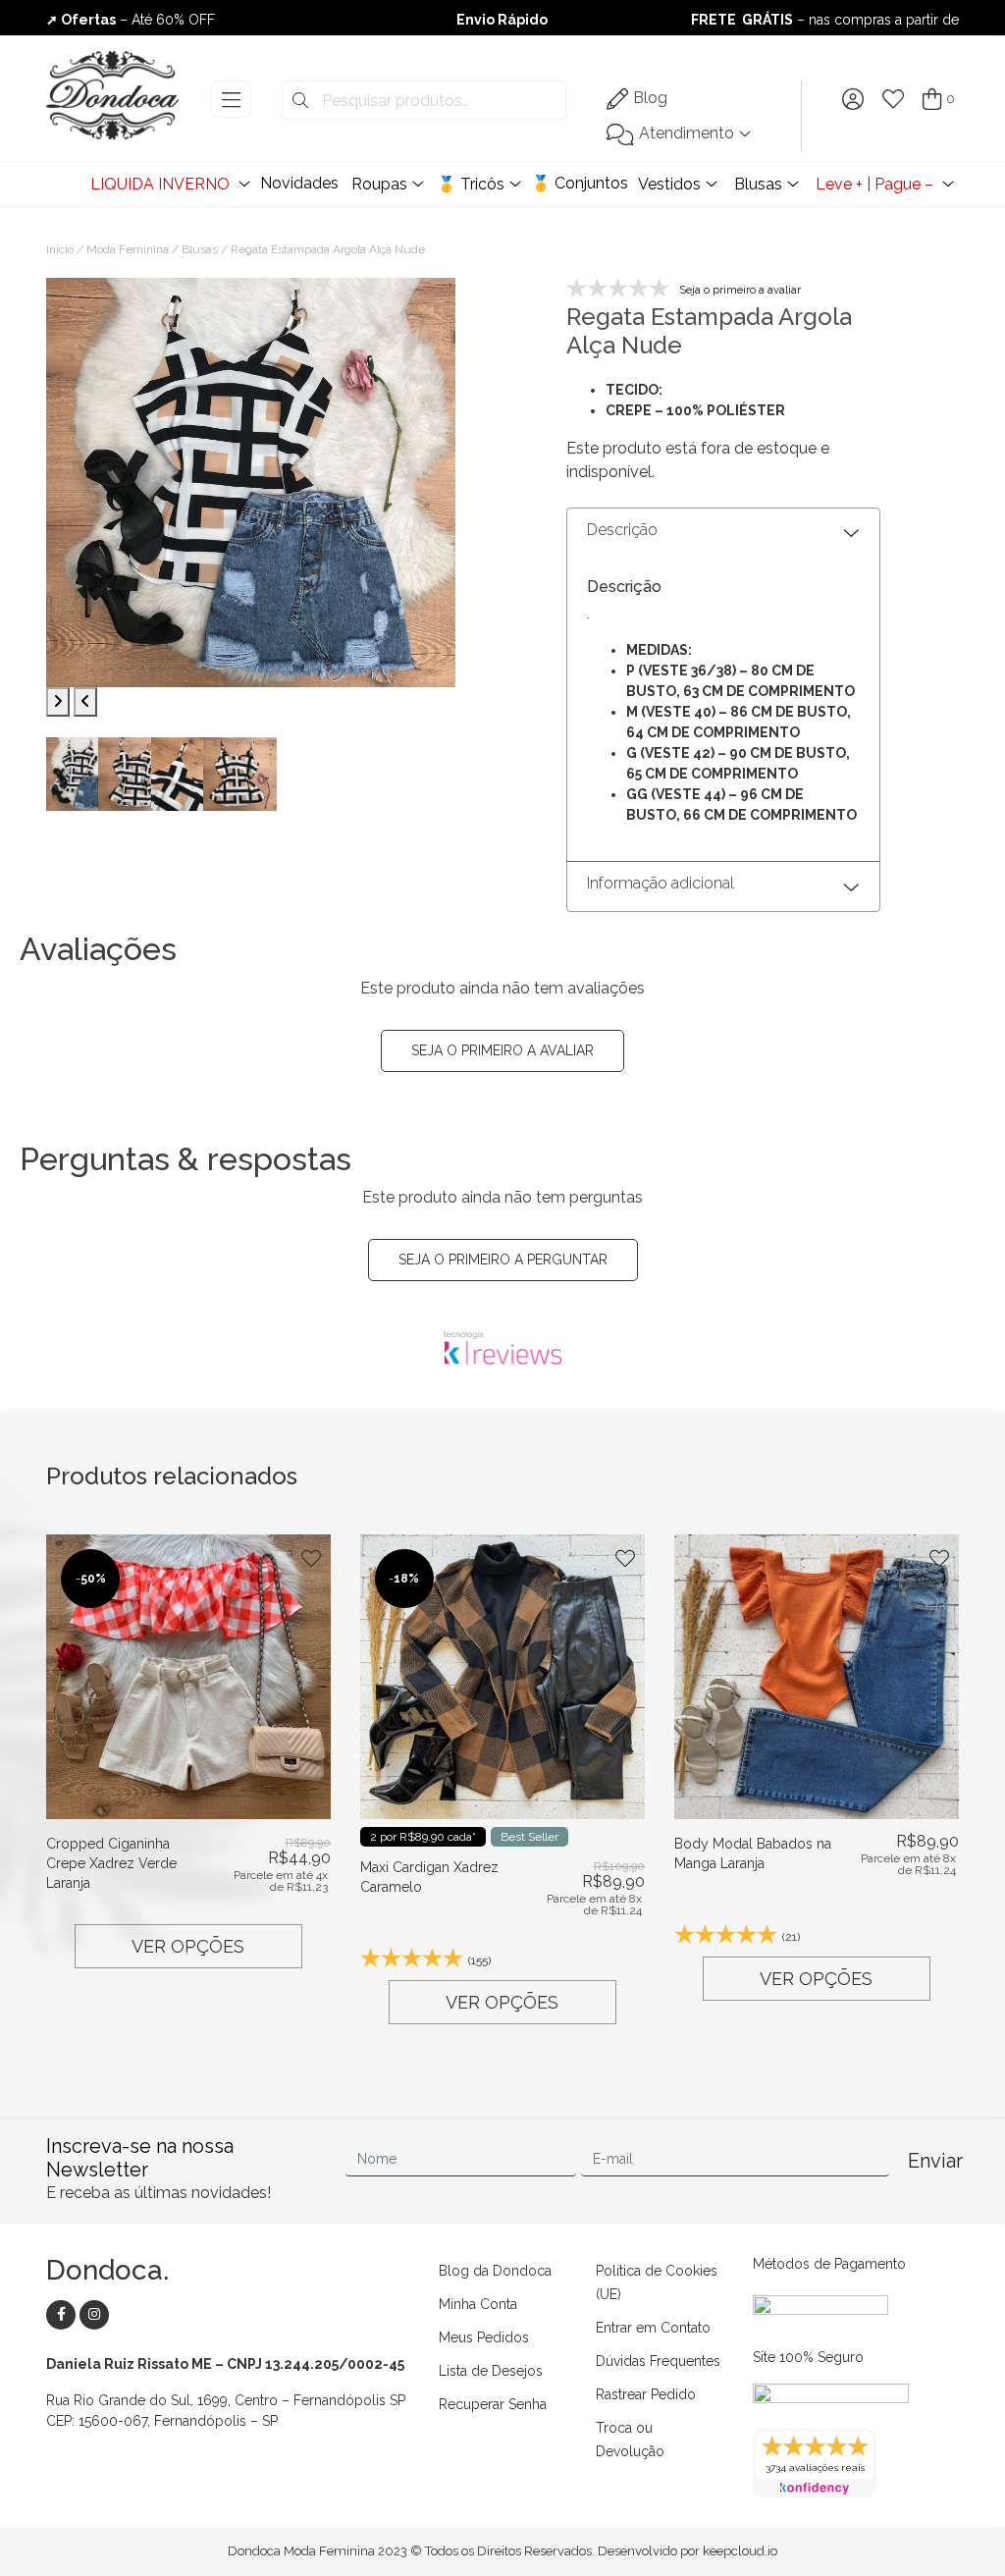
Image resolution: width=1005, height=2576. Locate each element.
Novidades (299, 183)
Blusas (758, 184)
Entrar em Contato (653, 2328)
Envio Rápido (502, 20)
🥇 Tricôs (471, 184)
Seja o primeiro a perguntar (503, 1260)
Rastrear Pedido (646, 2394)
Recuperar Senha (493, 2404)
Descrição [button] (622, 530)
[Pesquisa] (300, 101)
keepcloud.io (740, 2551)
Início (60, 249)
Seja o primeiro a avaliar (502, 1050)
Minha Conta (478, 2304)
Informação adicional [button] (661, 883)
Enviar (933, 2161)
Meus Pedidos (484, 2337)
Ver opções (188, 1946)
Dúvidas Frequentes (658, 2361)
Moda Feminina (128, 249)
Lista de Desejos (491, 2371)
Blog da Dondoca (495, 2271)
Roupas (379, 184)
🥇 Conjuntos (580, 183)
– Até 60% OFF (131, 20)
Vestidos (669, 184)
